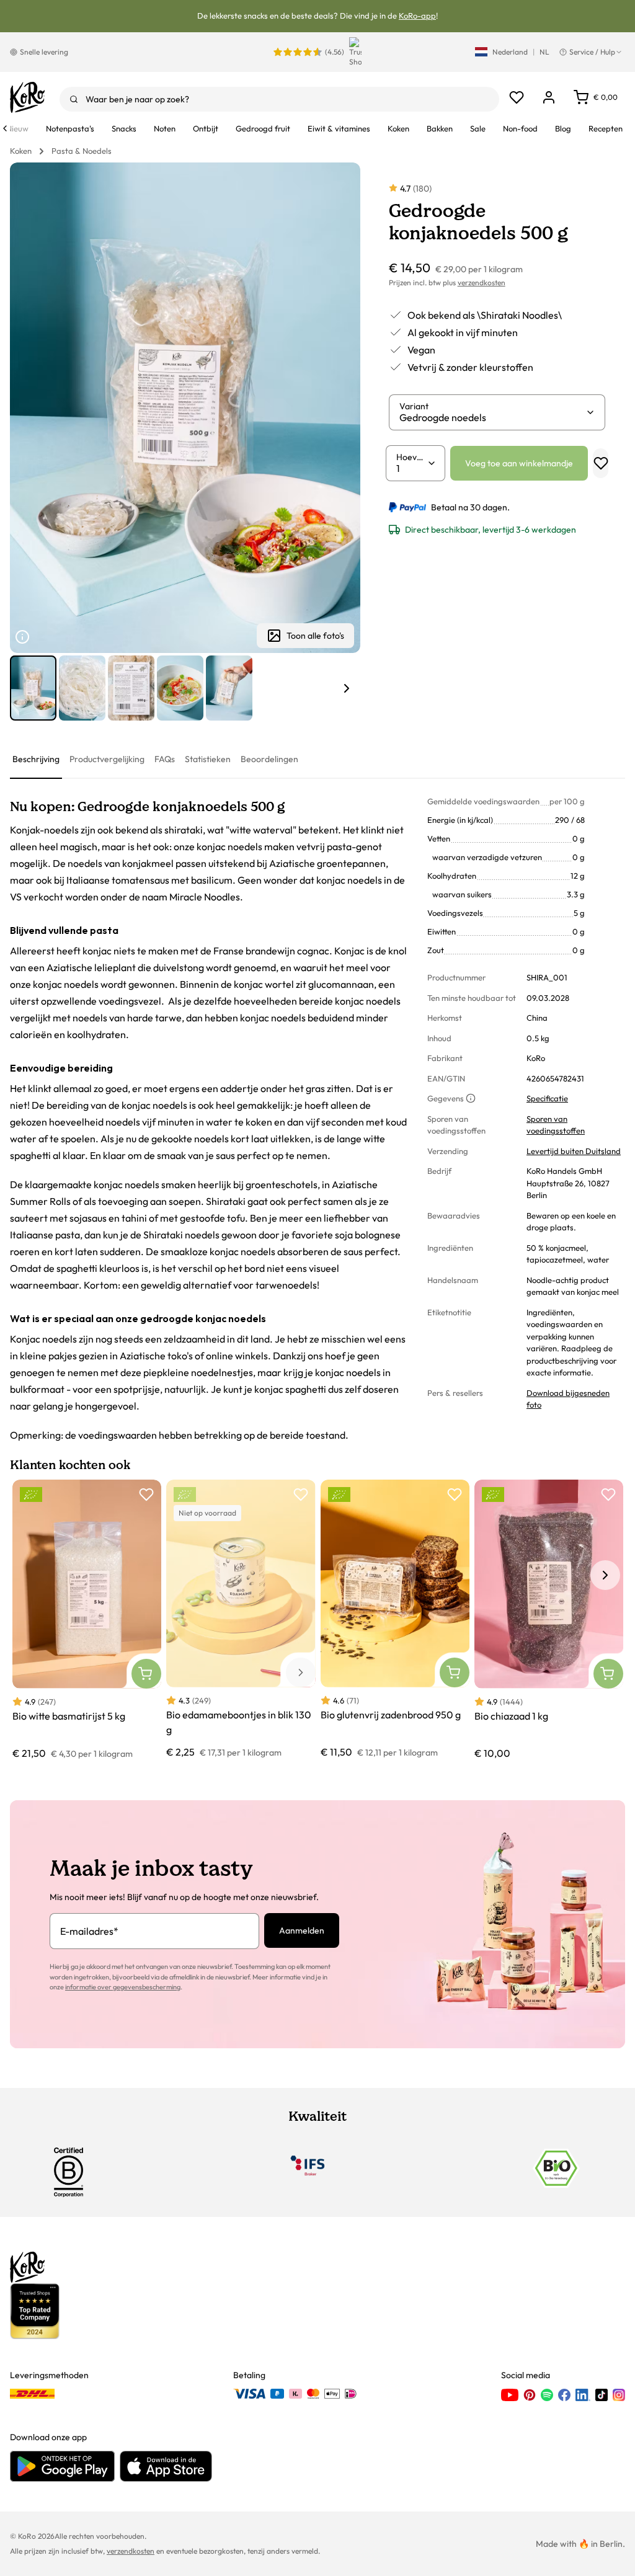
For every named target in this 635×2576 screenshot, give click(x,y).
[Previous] (5, 128)
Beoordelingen (269, 759)
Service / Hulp (592, 52)
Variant (414, 406)
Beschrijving (36, 759)
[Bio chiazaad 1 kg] (549, 1620)
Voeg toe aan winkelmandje (519, 463)
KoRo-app (417, 16)
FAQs (165, 759)
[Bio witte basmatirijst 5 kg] (87, 1620)
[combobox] (279, 99)
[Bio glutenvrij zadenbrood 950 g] (395, 1619)
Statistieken (208, 759)
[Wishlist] (517, 97)
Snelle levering (44, 52)
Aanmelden (302, 1930)
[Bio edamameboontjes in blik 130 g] (241, 1619)
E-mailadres (89, 1931)
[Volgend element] (347, 688)
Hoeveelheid (412, 457)
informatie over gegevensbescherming (123, 1987)
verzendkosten (482, 282)
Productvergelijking (107, 759)
